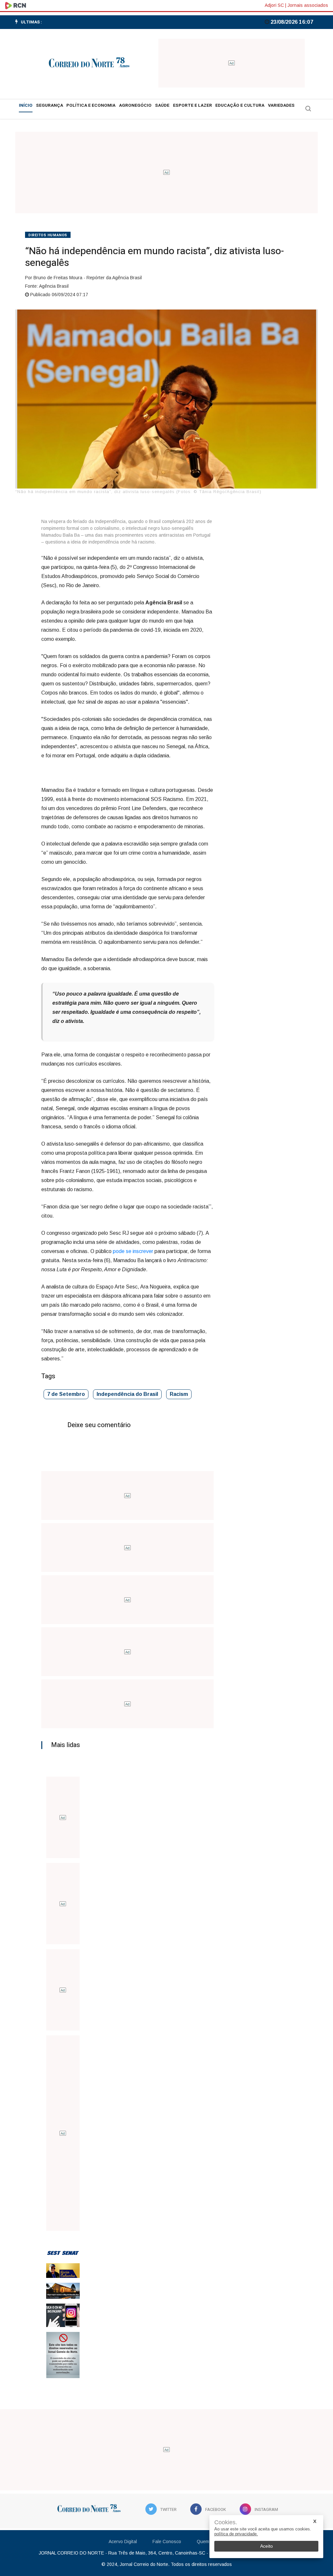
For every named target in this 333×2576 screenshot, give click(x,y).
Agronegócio (135, 105)
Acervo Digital (123, 2542)
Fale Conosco (167, 2542)
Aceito (266, 2546)
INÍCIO (26, 105)
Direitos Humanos (48, 235)
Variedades (281, 105)
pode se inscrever (133, 1251)
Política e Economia (91, 105)
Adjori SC (274, 5)
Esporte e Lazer (193, 105)
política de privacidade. (236, 2534)
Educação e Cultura (240, 105)
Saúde (162, 105)
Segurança (50, 105)
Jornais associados (308, 5)
